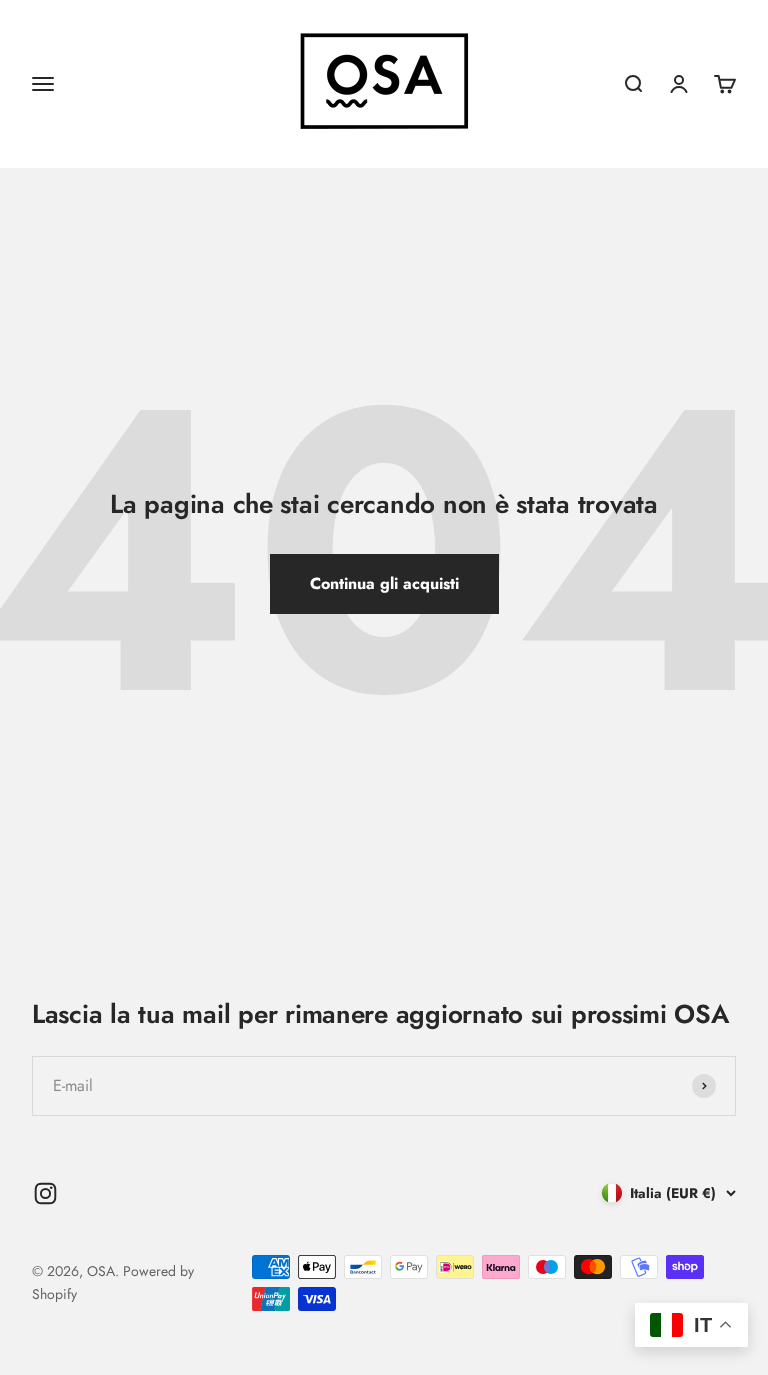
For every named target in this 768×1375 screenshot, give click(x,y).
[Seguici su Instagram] (45, 1193)
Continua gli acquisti (384, 583)
